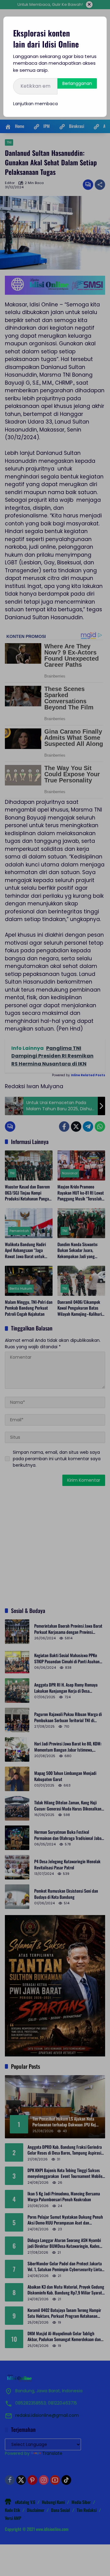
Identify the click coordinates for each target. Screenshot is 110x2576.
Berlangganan (77, 83)
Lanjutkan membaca (35, 104)
